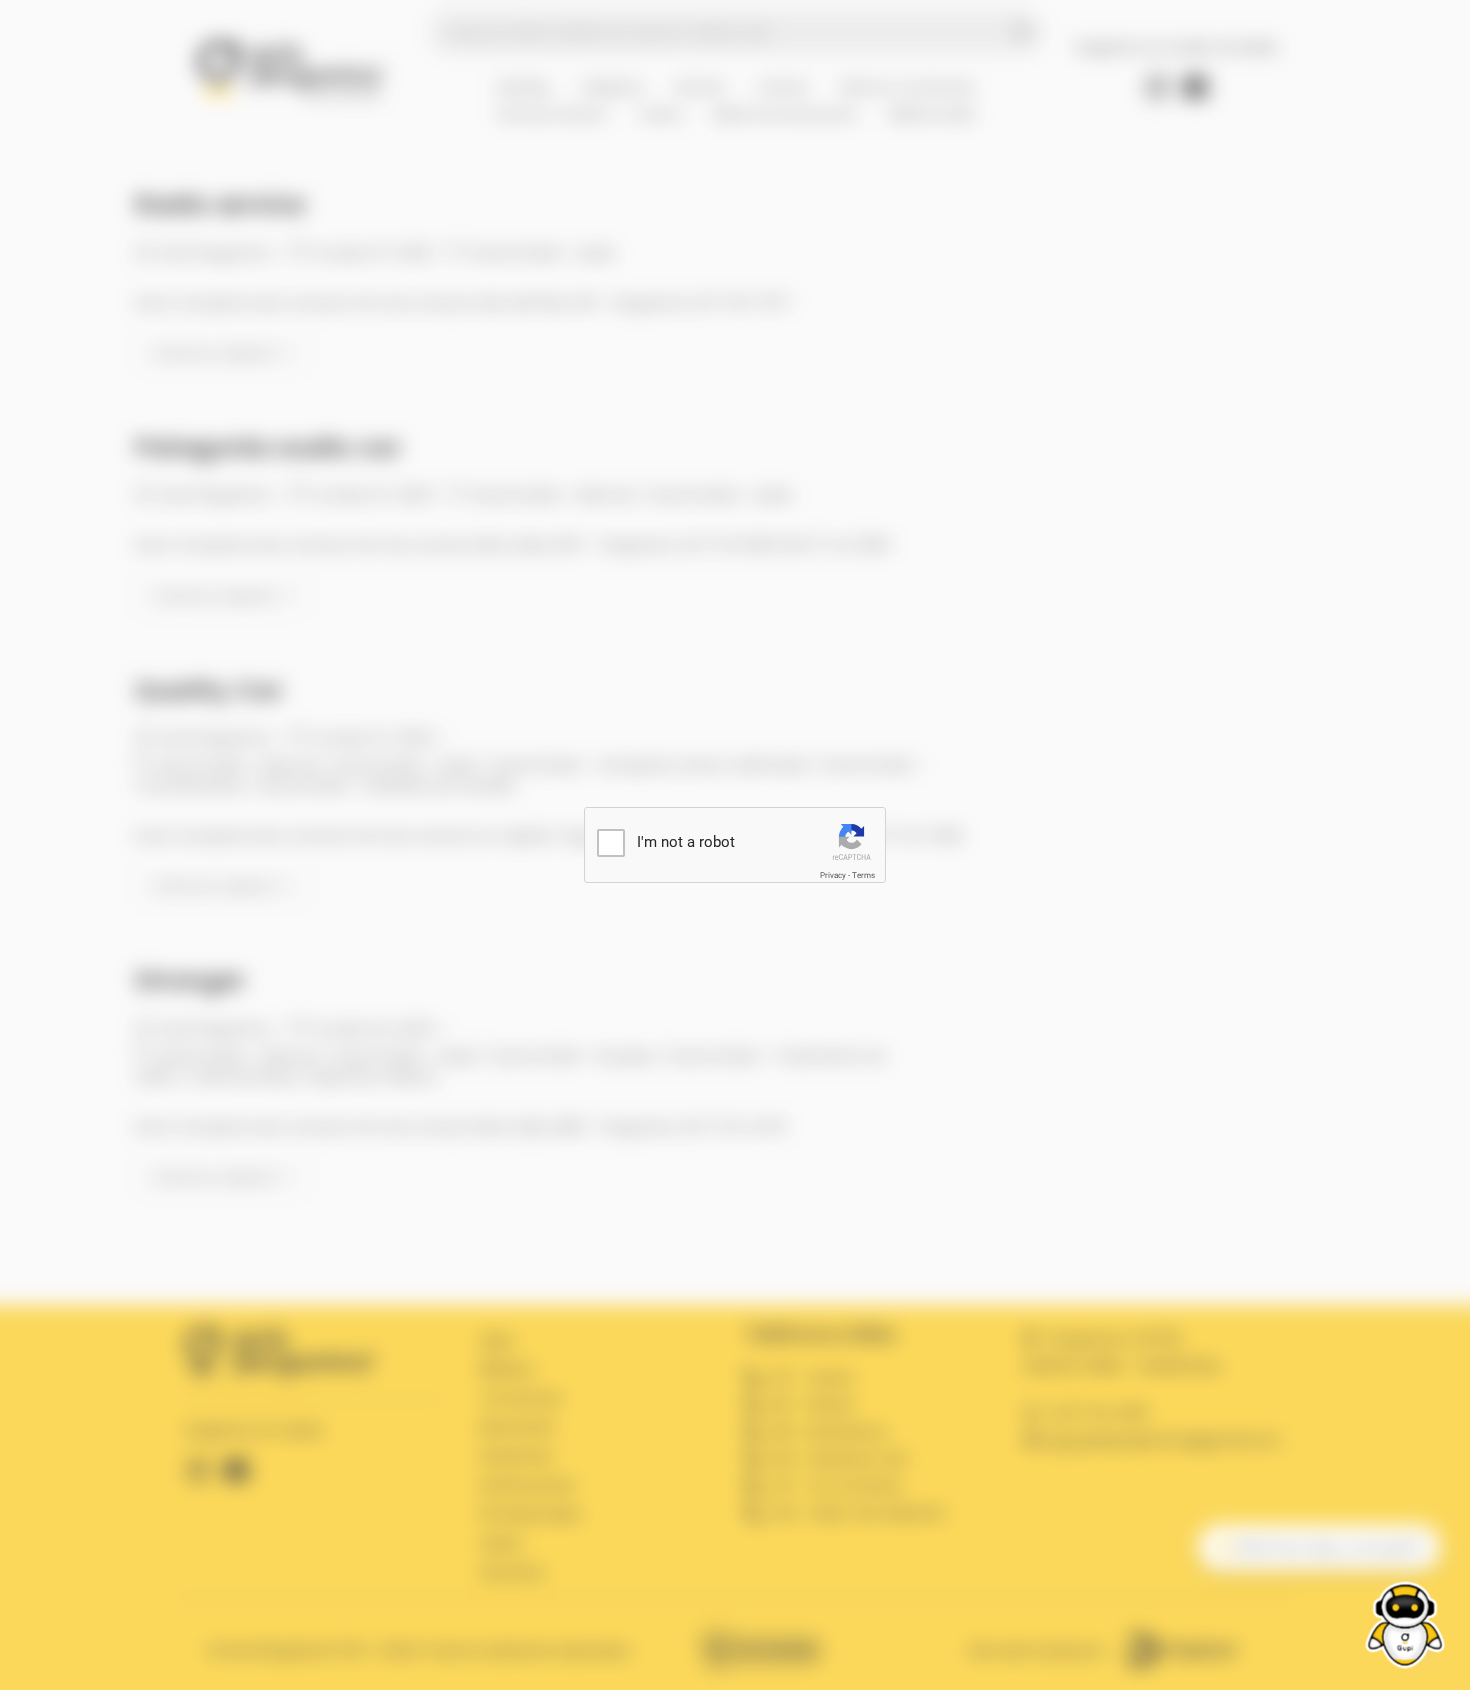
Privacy (833, 875)
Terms (863, 875)
